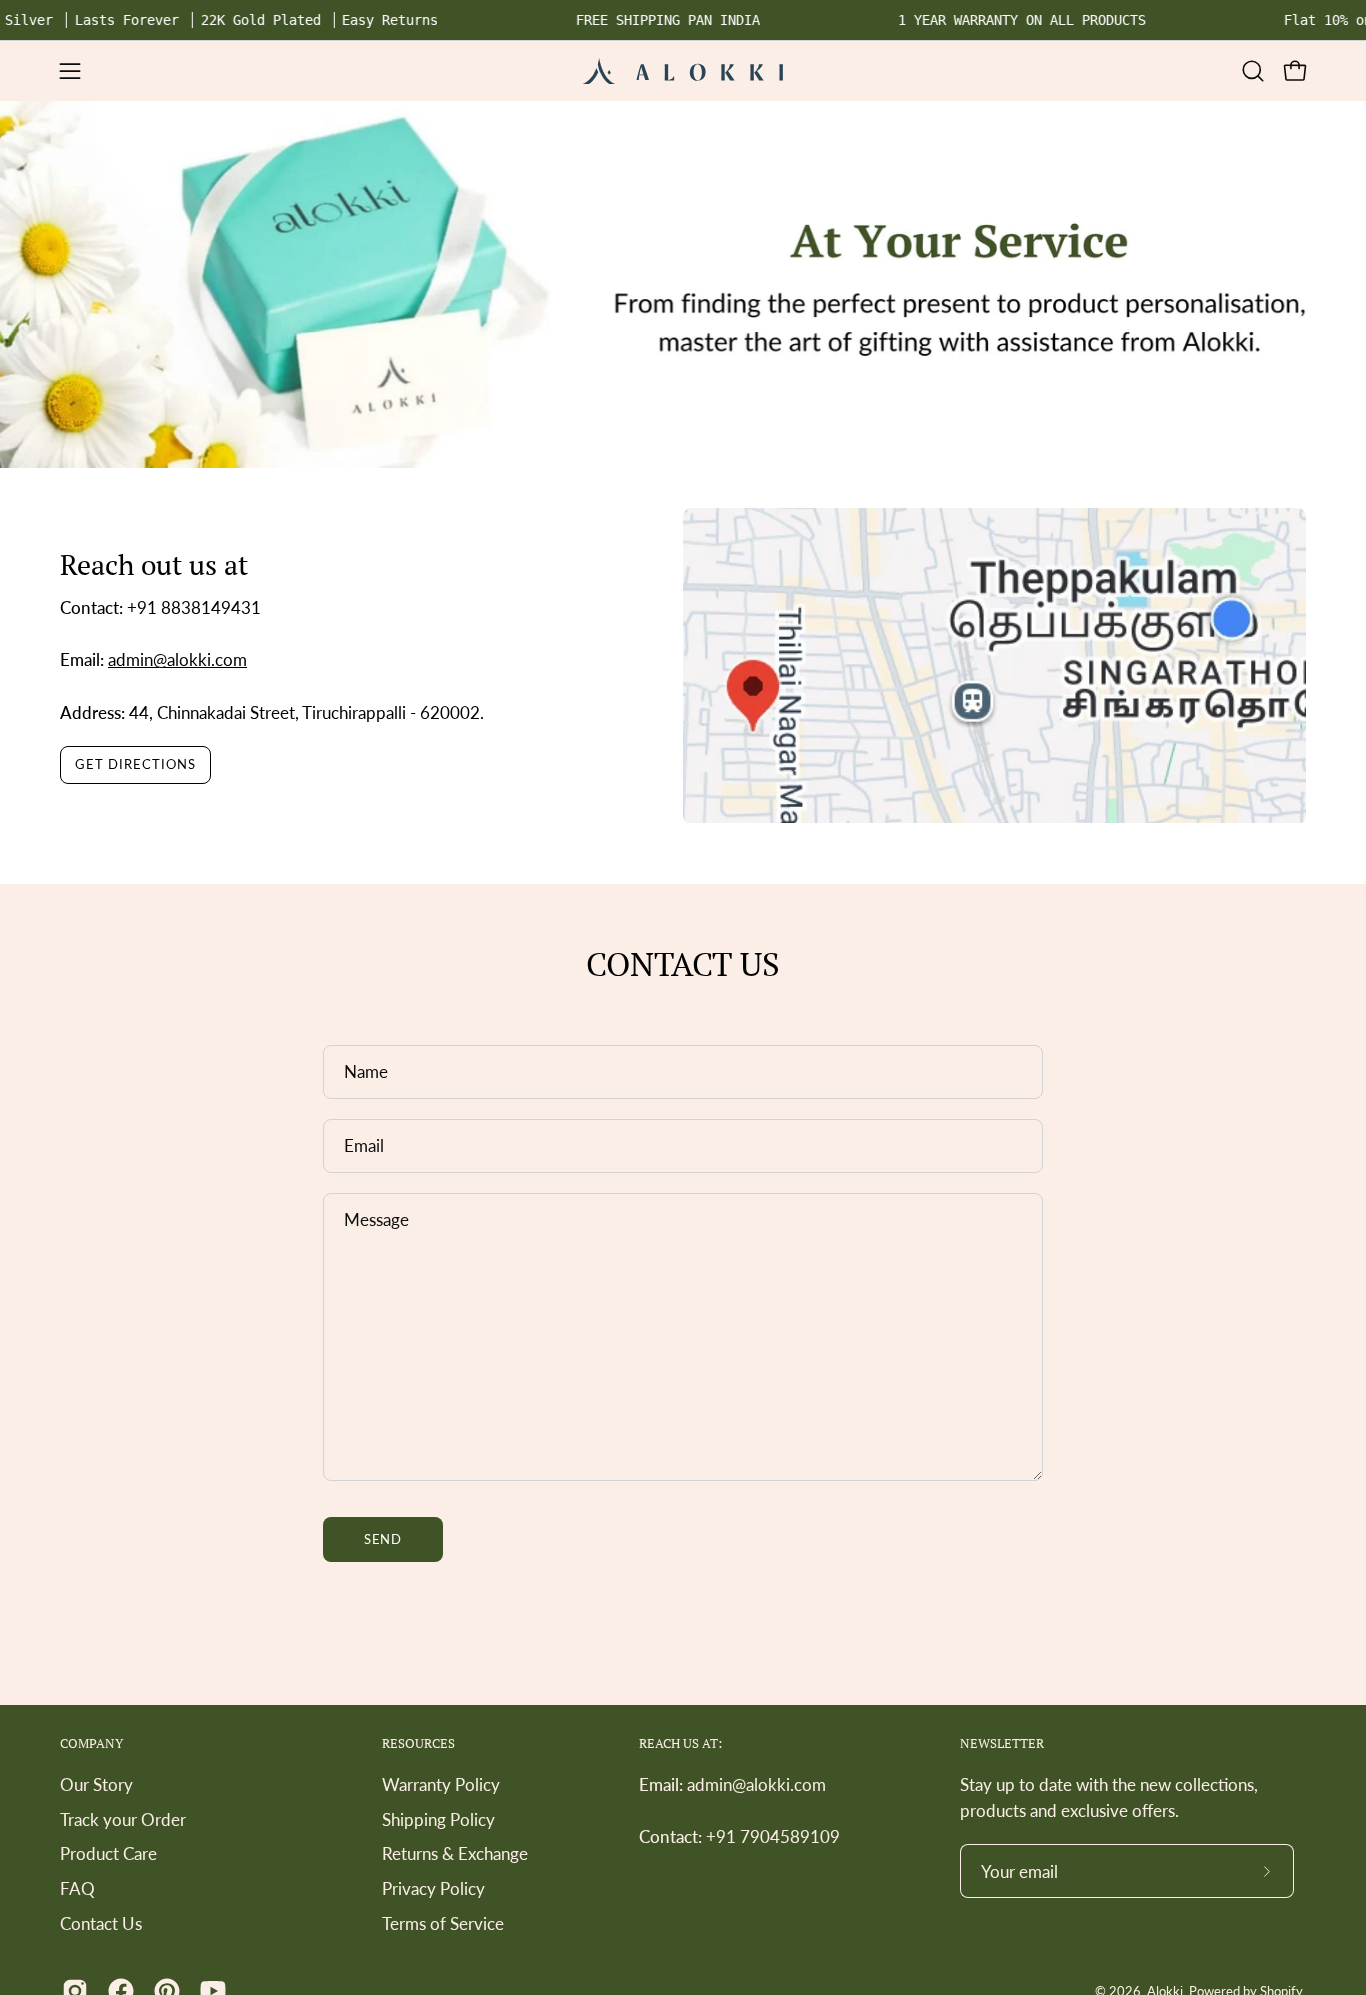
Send (383, 1539)
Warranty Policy (441, 1784)
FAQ (77, 1888)
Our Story (96, 1784)
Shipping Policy (438, 1818)
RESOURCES (418, 1743)
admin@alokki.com (177, 659)
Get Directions (135, 764)
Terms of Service (443, 1922)
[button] (1253, 71)
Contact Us (101, 1922)
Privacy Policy (433, 1888)
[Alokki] (683, 71)
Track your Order (123, 1818)
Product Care (108, 1853)
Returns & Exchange (455, 1853)
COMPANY (91, 1743)
